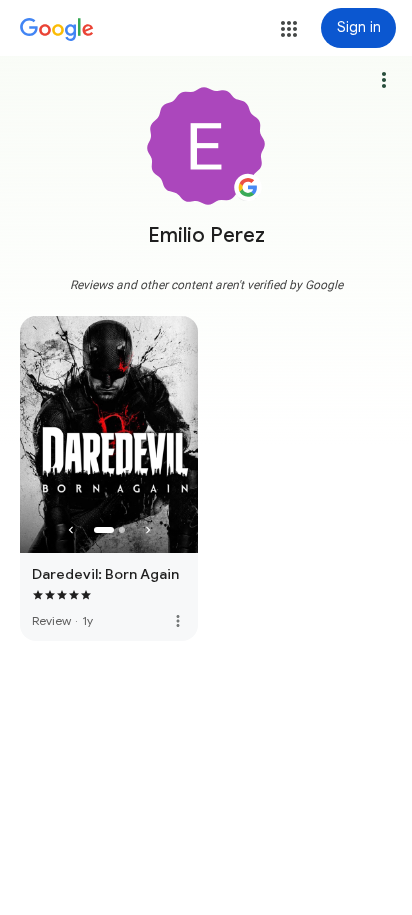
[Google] (57, 30)
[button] (289, 29)
